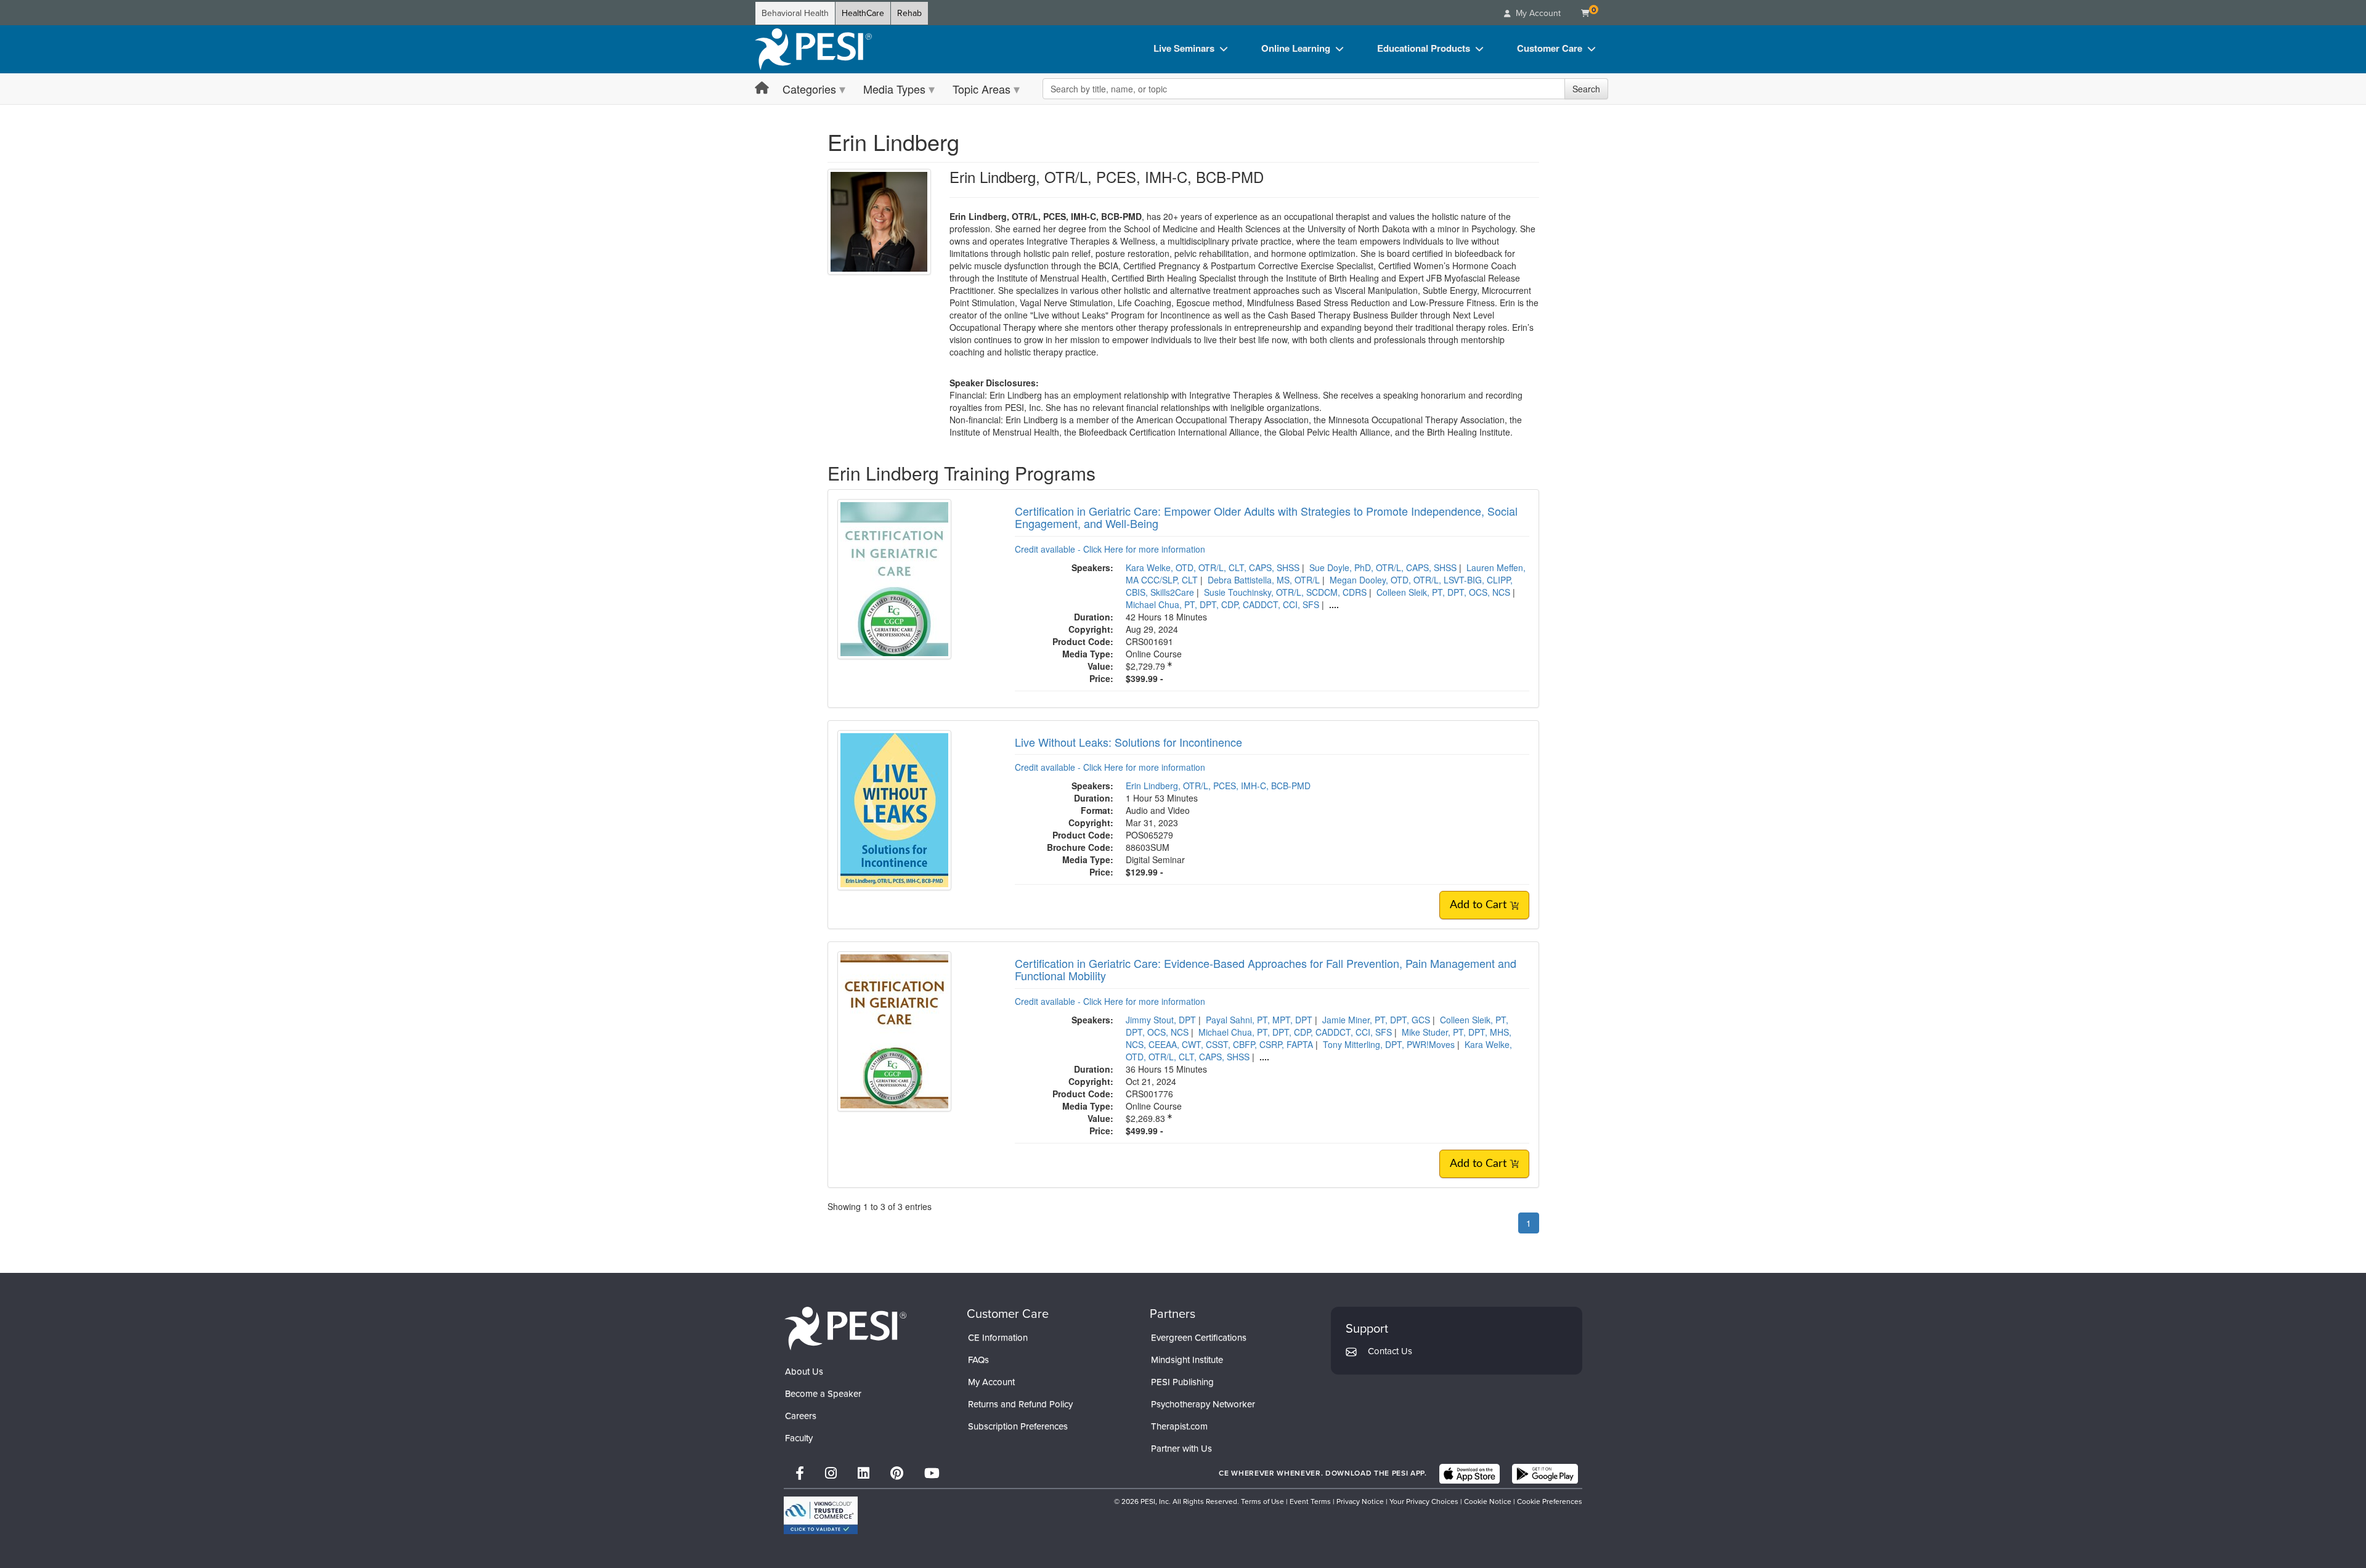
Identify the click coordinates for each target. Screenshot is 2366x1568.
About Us (804, 1371)
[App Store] (1470, 1474)
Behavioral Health (795, 13)
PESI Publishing (1182, 1382)
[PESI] (845, 1328)
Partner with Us (1181, 1448)
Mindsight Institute (1187, 1360)
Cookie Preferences (1550, 1501)
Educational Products (1424, 48)
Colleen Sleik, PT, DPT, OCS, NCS (1443, 592)
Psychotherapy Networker (1203, 1404)
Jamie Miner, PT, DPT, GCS (1376, 1020)
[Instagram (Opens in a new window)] (831, 1473)
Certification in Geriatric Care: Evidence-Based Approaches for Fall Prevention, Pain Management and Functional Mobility (1266, 969)
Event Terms (1310, 1501)
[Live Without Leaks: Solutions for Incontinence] (894, 808)
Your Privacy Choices (1424, 1501)
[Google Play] (1545, 1474)
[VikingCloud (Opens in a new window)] (821, 1515)
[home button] (762, 88)
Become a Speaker (823, 1394)
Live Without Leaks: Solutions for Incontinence (1128, 742)
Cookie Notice (1488, 1501)
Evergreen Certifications (1199, 1338)
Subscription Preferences (1018, 1426)
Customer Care (1550, 48)
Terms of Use (1262, 1501)
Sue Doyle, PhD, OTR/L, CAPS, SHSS (1383, 567)
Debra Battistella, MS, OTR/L (1264, 580)
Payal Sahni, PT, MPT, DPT (1259, 1020)
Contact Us (1390, 1351)
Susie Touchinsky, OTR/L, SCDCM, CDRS (1285, 592)
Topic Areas (982, 89)
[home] (813, 49)
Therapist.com (1179, 1426)
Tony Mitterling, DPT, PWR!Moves (1389, 1044)
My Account (991, 1382)
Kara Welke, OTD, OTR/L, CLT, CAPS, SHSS (1213, 567)
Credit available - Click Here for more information (1110, 549)
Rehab (909, 13)
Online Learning (1296, 48)
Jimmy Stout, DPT (1161, 1020)
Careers (801, 1416)
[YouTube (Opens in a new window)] (932, 1473)
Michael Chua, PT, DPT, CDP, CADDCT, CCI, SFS (1222, 604)
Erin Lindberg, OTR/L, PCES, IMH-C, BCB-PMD (1218, 786)
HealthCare (863, 13)
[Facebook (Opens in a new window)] (800, 1473)
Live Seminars (1184, 48)
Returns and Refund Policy (1020, 1404)
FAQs (978, 1360)
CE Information (998, 1338)
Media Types (894, 89)
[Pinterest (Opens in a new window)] (897, 1473)
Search (1586, 89)
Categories (809, 89)
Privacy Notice (1360, 1501)
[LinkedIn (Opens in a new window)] (864, 1473)
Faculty (799, 1438)
